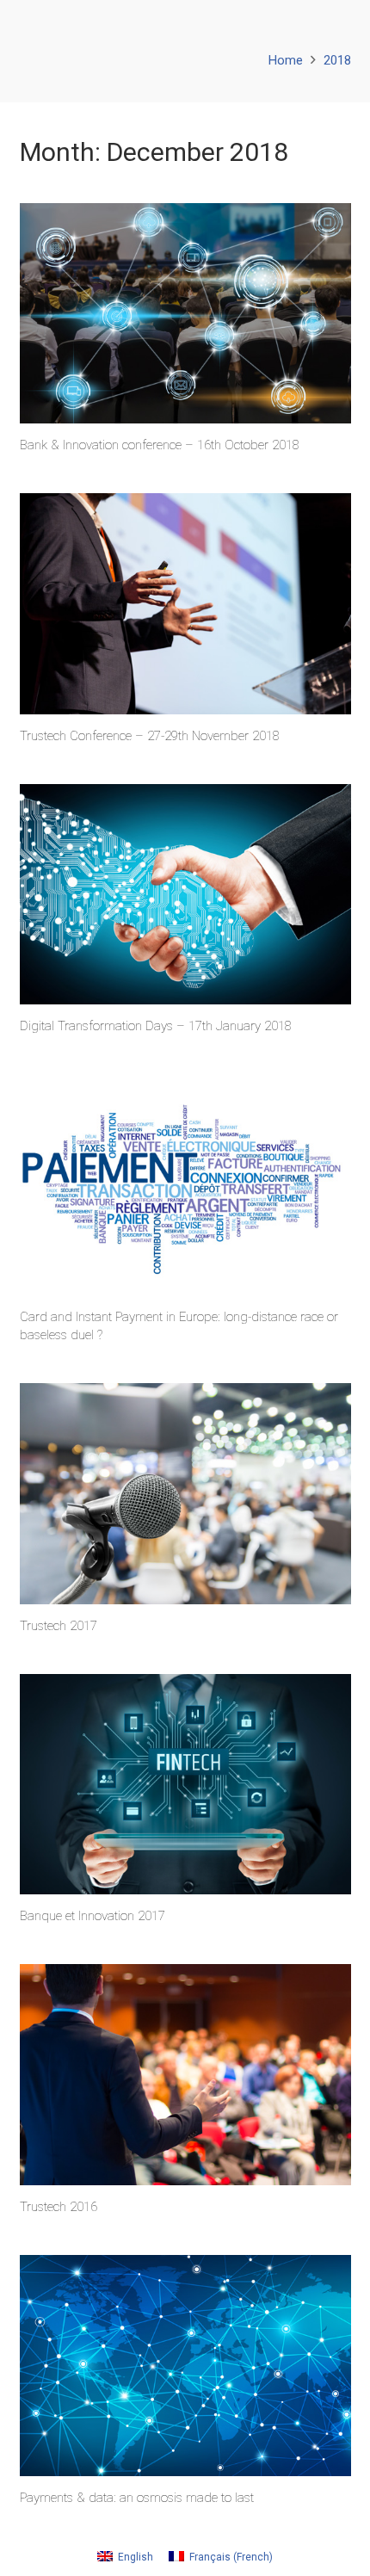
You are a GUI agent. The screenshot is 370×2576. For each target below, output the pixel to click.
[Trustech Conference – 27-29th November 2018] (185, 604)
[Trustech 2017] (185, 1494)
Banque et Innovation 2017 (92, 1916)
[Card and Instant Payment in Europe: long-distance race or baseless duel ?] (185, 1185)
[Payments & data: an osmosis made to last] (185, 2366)
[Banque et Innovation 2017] (185, 1785)
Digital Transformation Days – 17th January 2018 (156, 1026)
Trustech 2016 (59, 2207)
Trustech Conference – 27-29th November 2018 (150, 736)
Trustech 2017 (59, 1626)
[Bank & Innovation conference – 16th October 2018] (185, 314)
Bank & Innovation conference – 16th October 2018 (160, 445)
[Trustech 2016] (185, 2075)
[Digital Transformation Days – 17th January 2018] (185, 895)
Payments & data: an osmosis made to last (137, 2498)
